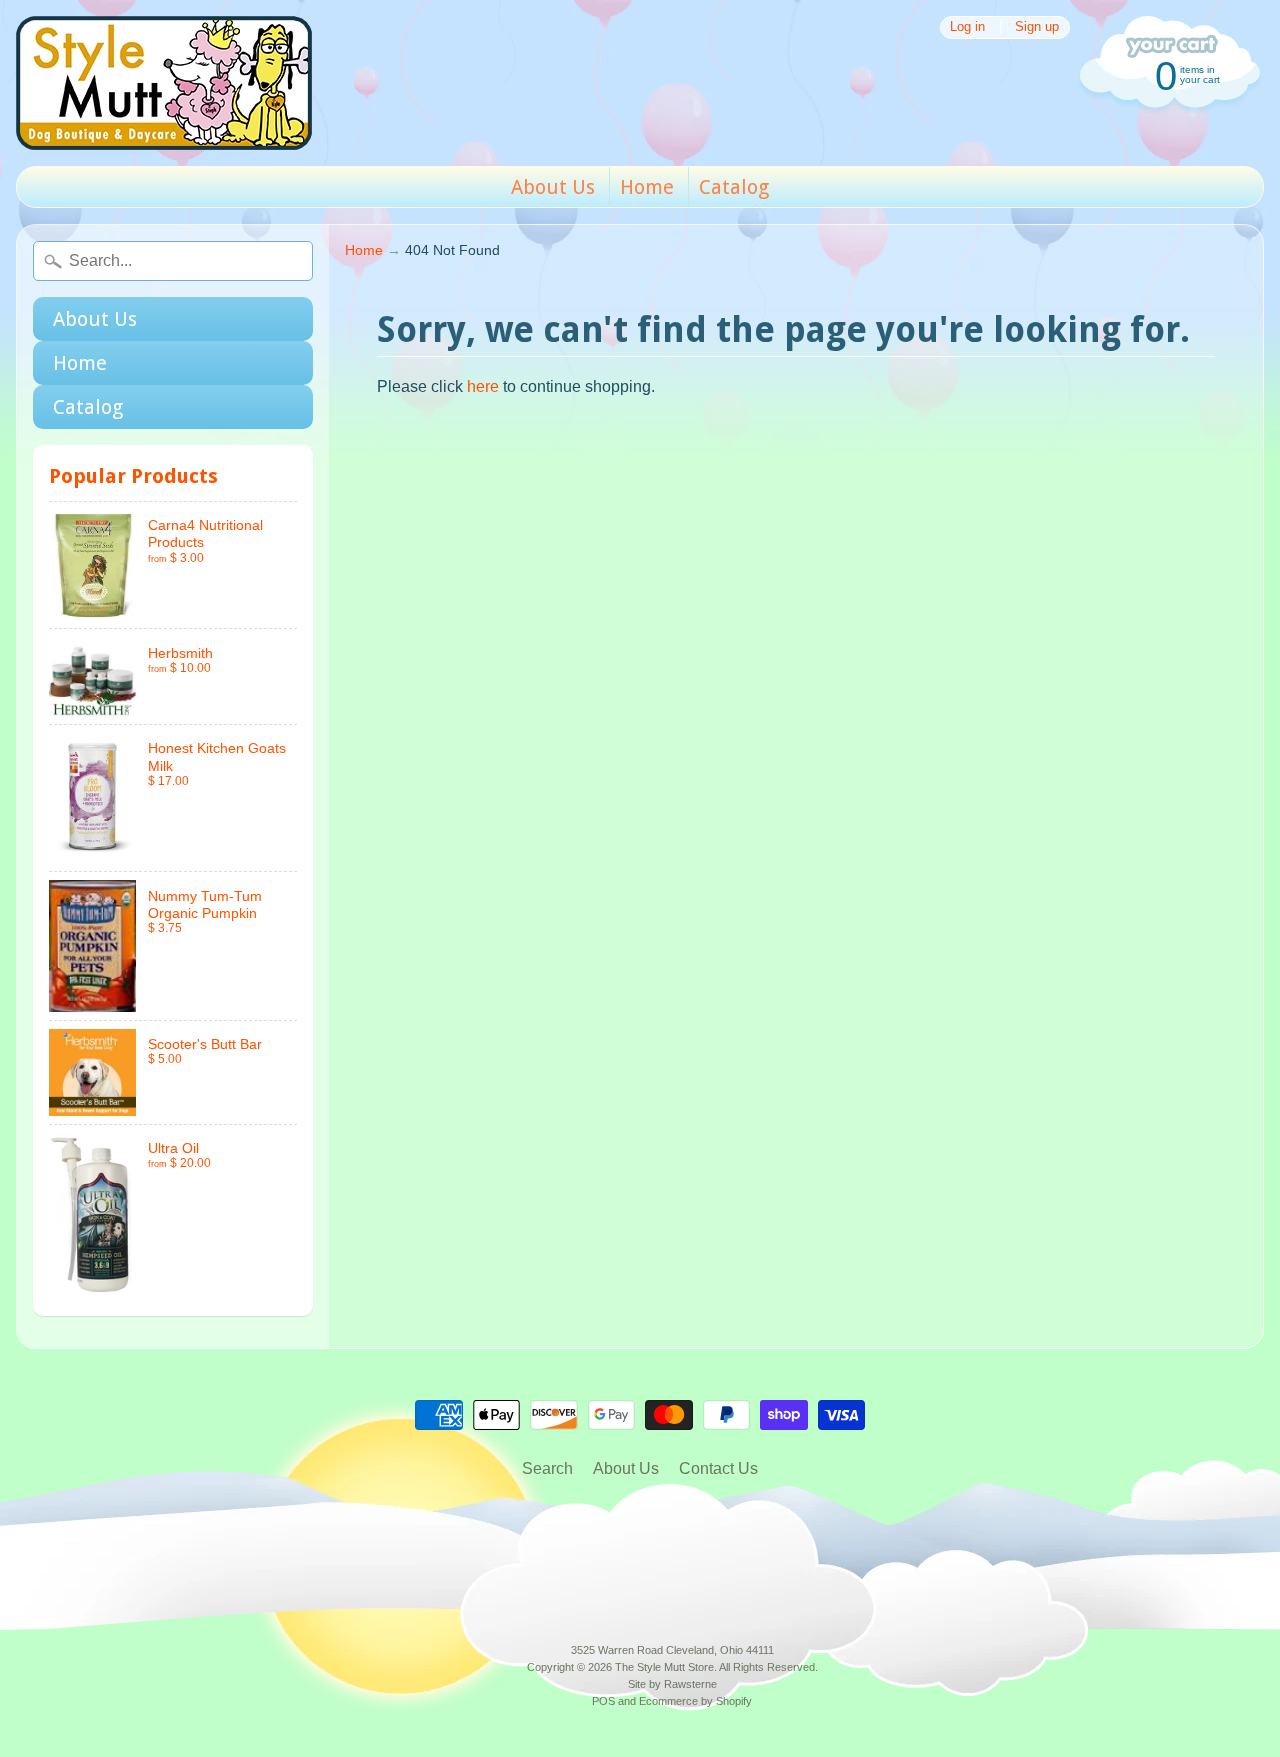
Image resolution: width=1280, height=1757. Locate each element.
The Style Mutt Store (664, 1667)
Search (547, 1468)
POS (603, 1701)
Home (647, 187)
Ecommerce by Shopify (695, 1701)
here (483, 386)
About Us (553, 187)
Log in (967, 27)
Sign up (1037, 27)
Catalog (734, 187)
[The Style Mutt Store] (164, 83)
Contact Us (718, 1468)
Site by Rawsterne (672, 1684)
